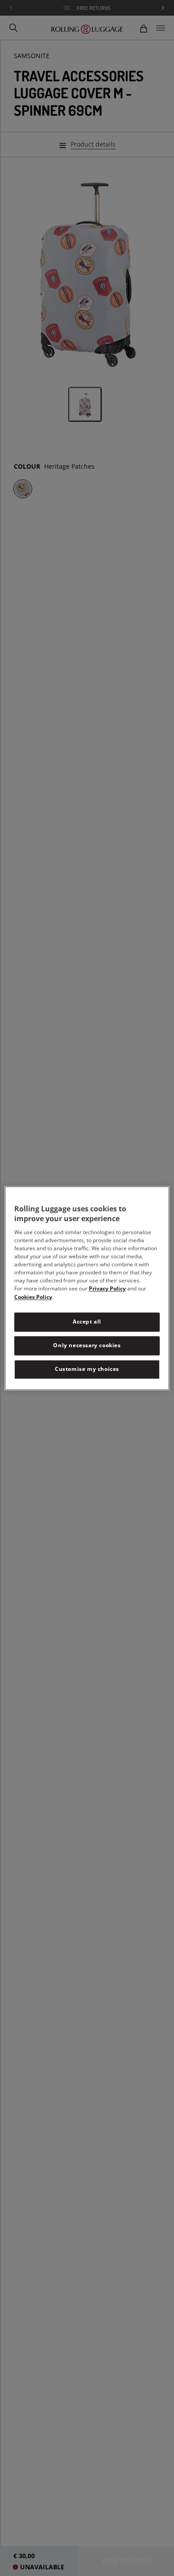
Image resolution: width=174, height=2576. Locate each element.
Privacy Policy (107, 1289)
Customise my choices (87, 1369)
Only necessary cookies (87, 1345)
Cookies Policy (33, 1297)
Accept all (87, 1322)
